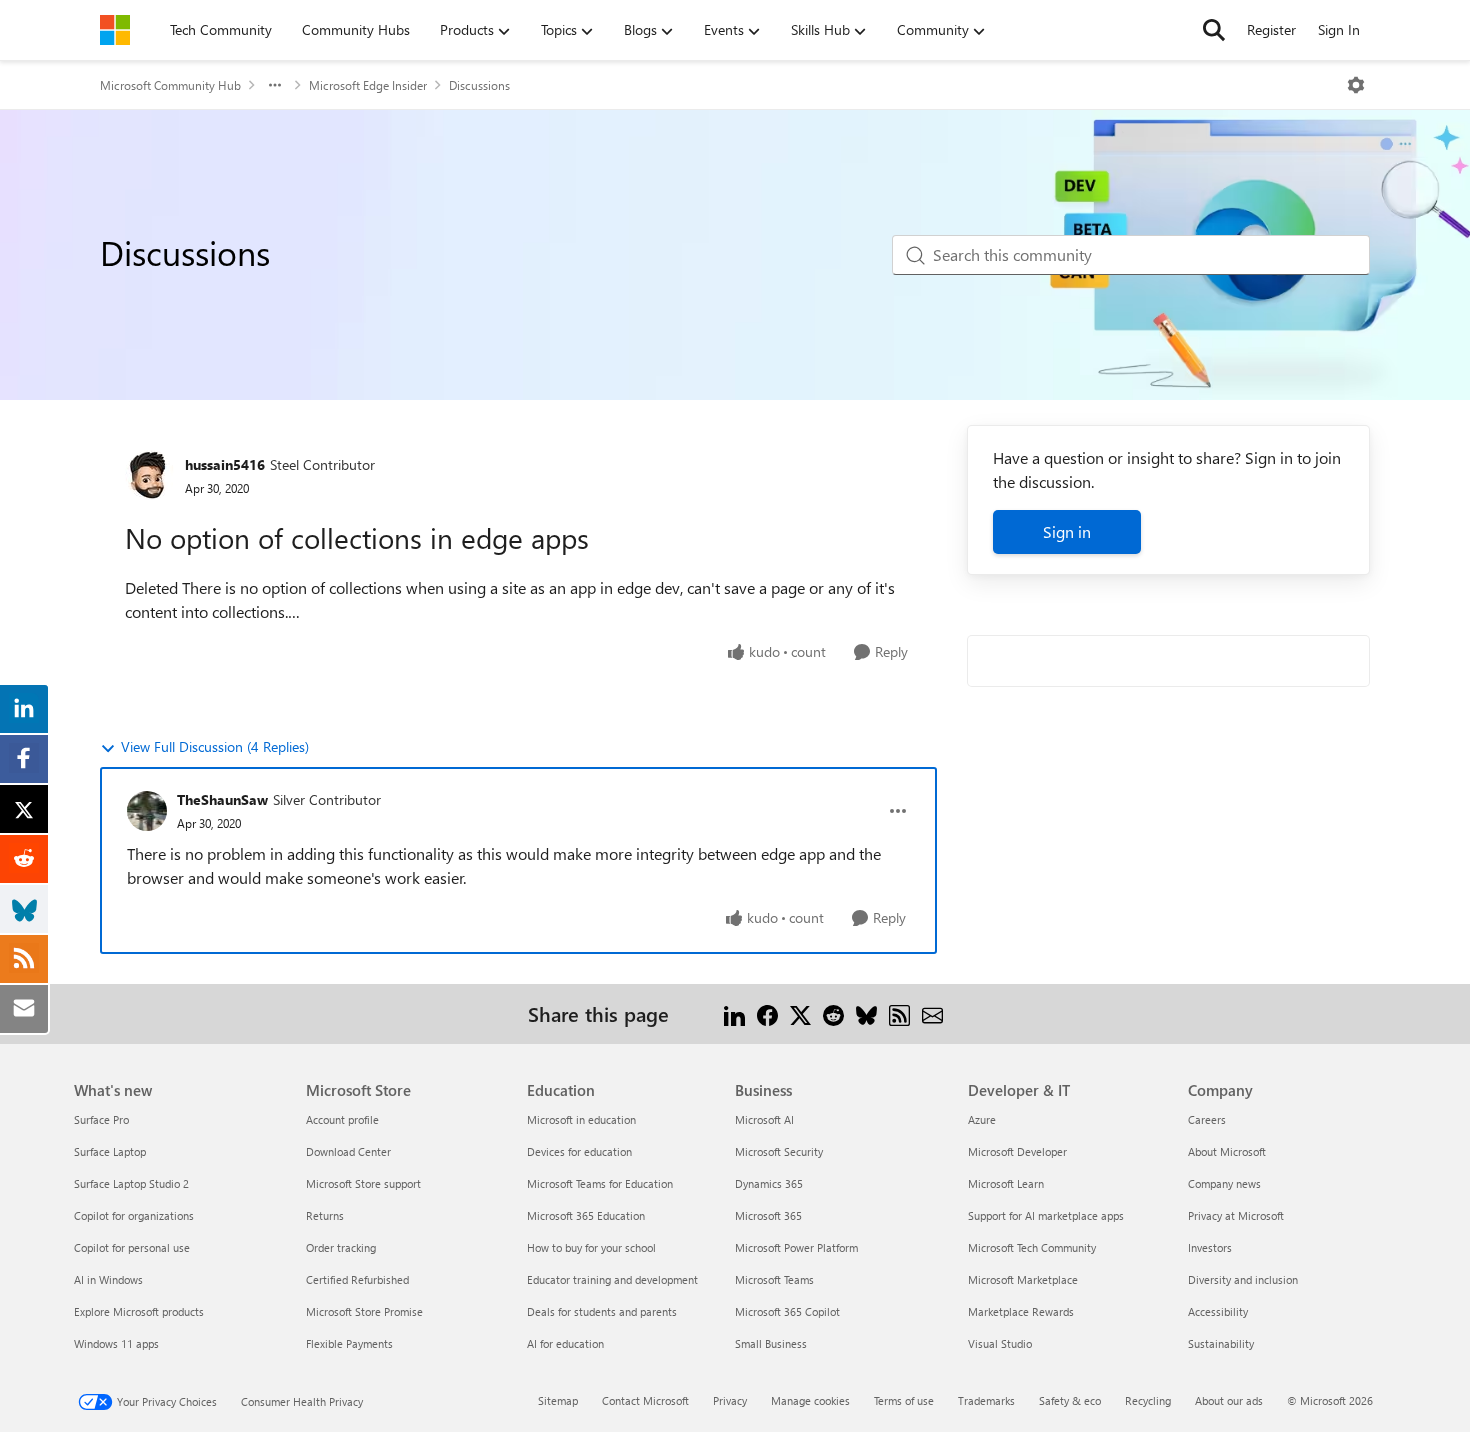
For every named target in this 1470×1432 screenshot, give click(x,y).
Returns (325, 1215)
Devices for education (579, 1151)
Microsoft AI (764, 1119)
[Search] (1214, 30)
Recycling (1148, 1400)
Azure (982, 1119)
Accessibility (1218, 1311)
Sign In (1339, 29)
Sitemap (558, 1400)
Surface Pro (101, 1119)
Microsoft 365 (768, 1215)
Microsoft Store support (363, 1183)
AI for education (565, 1343)
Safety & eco (1070, 1400)
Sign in (1067, 531)
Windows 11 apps (116, 1343)
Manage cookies (810, 1400)
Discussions (479, 85)
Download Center (348, 1151)
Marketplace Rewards (1021, 1311)
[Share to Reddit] (833, 1013)
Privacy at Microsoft (1236, 1215)
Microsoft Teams (774, 1279)
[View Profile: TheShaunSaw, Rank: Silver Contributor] (147, 811)
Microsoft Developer (1017, 1151)
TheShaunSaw (222, 799)
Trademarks (986, 1400)
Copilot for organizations (134, 1215)
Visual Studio (1000, 1343)
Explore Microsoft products (139, 1311)
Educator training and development (612, 1279)
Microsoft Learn (1006, 1183)
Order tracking (341, 1247)
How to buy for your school (591, 1247)
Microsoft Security (779, 1151)
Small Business (771, 1343)
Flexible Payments (349, 1343)
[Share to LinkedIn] (734, 1013)
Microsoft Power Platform (796, 1247)
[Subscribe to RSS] (899, 1013)
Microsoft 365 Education (586, 1215)
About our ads (1229, 1400)
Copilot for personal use (132, 1247)
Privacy (730, 1400)
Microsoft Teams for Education (600, 1183)
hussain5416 (225, 464)
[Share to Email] (932, 1013)
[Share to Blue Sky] (866, 1013)
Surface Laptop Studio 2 (131, 1183)
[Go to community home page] (115, 30)
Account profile (342, 1119)
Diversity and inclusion (1243, 1279)
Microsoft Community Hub (170, 85)
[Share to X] (800, 1013)
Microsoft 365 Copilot (787, 1311)
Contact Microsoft (645, 1400)
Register (1271, 29)
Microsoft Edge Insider (368, 85)
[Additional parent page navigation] (275, 85)
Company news (1224, 1183)
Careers (1207, 1119)
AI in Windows (108, 1279)
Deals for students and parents (602, 1311)
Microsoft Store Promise (364, 1311)
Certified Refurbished (357, 1279)
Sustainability (1221, 1343)
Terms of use (904, 1400)
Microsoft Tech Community (1032, 1247)
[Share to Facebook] (767, 1013)
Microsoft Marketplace (1023, 1279)
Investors (1210, 1247)
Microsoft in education (581, 1119)
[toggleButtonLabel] (1356, 85)
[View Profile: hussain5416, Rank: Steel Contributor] (150, 475)
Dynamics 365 (769, 1183)
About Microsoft (1227, 1151)
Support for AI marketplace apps (1046, 1215)
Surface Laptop (110, 1151)
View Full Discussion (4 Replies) (215, 746)
